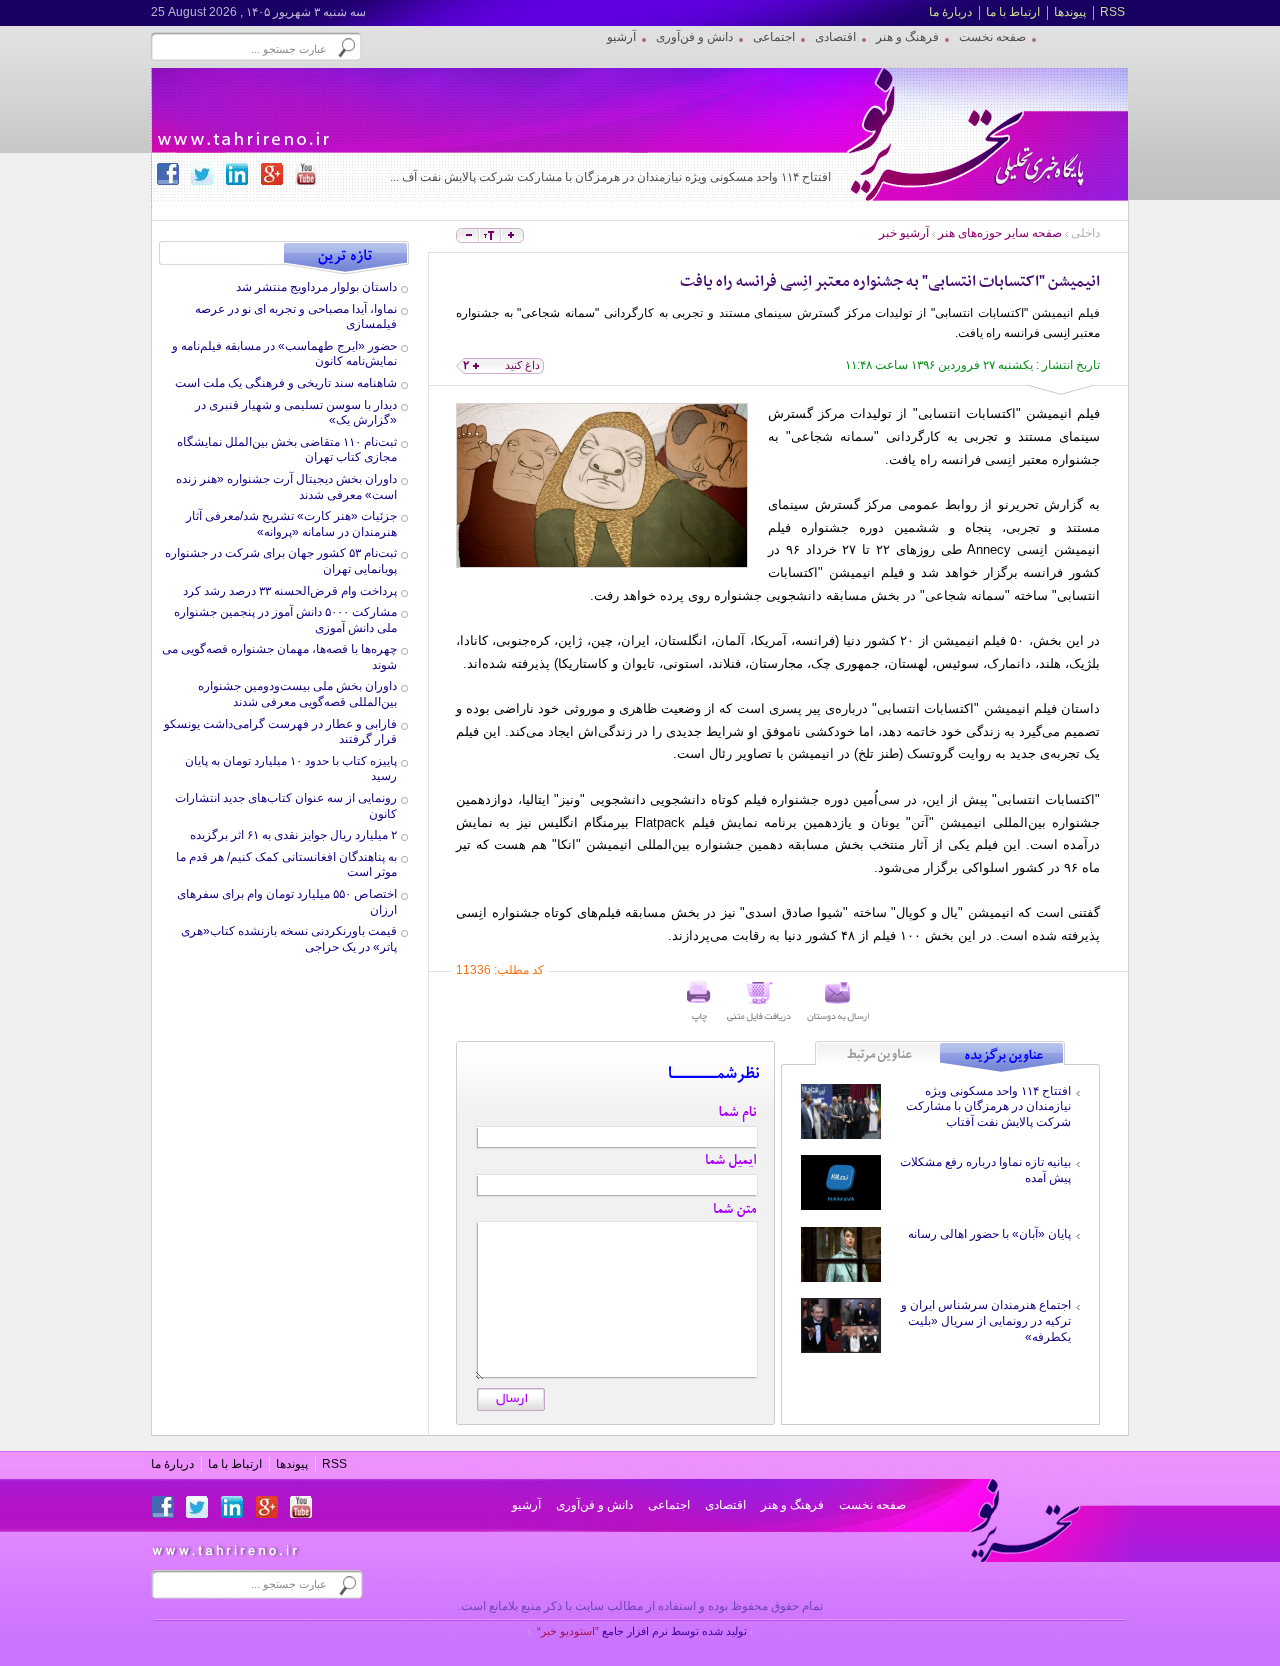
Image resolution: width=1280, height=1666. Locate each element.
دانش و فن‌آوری (594, 1505)
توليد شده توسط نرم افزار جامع (642, 1631)
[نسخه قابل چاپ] (699, 1002)
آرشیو (526, 1505)
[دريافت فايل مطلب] (759, 1002)
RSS (1112, 12)
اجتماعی (669, 1505)
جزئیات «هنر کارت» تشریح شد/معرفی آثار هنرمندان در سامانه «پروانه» (291, 524)
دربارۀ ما (950, 12)
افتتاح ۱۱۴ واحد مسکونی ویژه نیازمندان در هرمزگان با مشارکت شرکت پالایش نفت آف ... (610, 177)
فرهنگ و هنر (792, 1505)
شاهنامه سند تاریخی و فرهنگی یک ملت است (286, 383)
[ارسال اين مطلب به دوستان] (838, 1002)
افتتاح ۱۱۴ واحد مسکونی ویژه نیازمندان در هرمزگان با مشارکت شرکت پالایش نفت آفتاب (988, 1106)
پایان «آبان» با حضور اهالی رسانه (989, 1234)
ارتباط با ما (1013, 12)
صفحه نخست (872, 1505)
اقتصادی (725, 1505)
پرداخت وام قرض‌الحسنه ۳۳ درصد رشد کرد (290, 591)
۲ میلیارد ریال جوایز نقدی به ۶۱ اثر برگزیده (293, 835)
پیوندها (1070, 12)
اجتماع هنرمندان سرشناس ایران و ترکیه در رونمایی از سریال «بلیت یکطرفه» (986, 1320)
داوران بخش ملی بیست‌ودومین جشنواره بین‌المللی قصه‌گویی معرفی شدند (297, 694)
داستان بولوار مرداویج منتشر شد (316, 287)
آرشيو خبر (904, 233)
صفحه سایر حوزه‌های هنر (1000, 233)
